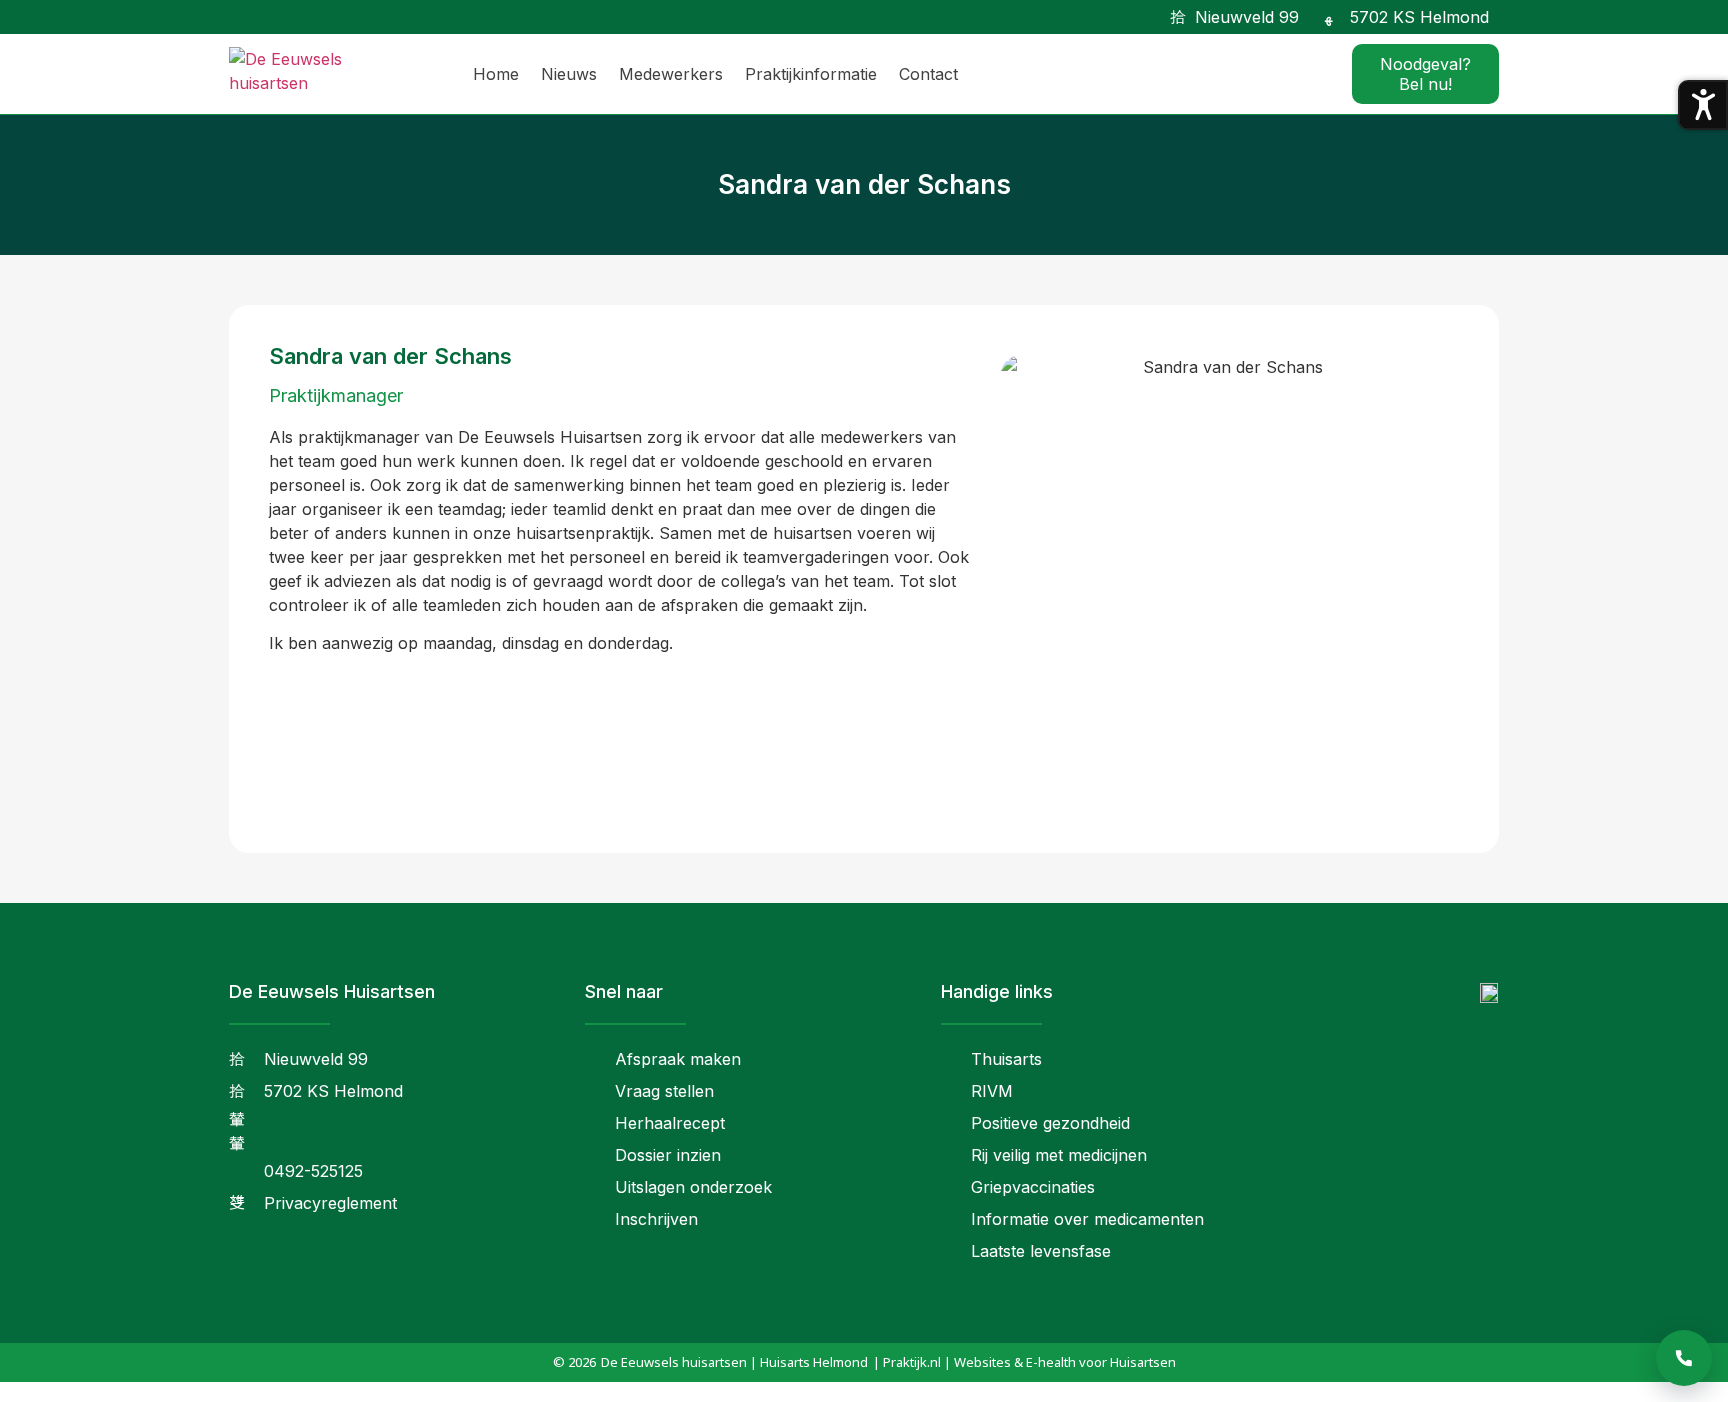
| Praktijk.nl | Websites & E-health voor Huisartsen (1024, 1362)
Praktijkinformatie (811, 74)
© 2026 (574, 1362)
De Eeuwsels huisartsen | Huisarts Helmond (734, 1362)
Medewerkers (671, 74)
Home (496, 74)
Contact (928, 74)
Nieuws (569, 74)
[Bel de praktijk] (1684, 1358)
